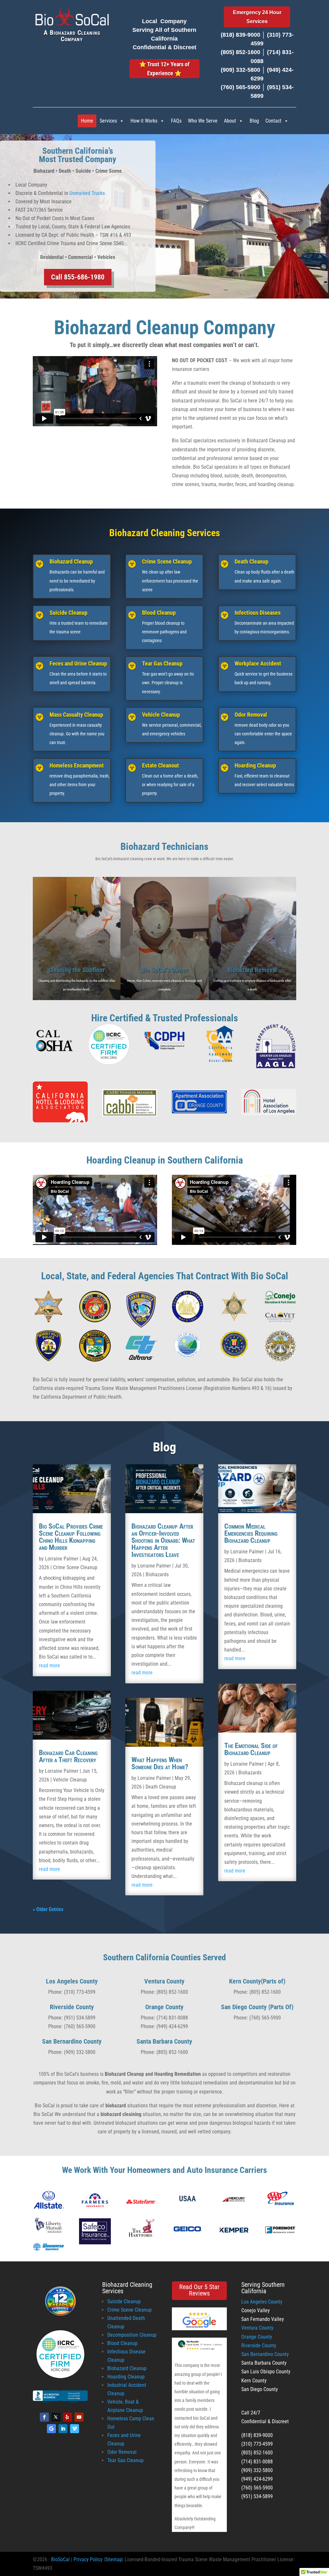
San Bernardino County (265, 2354)
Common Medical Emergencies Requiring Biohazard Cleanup (251, 1533)
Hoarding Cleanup (255, 765)
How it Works (144, 121)
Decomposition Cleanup (132, 2335)
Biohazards (157, 1574)
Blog (254, 121)
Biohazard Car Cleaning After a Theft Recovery (68, 1756)
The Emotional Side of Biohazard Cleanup (251, 1749)
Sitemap (114, 2559)
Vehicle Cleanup (161, 715)
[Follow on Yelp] (67, 2417)
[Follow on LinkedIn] (63, 2429)
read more (49, 1665)
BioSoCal (60, 2559)
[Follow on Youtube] (79, 2417)
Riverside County (259, 2346)
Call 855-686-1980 (78, 277)
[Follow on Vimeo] (75, 2429)
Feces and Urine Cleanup (78, 663)
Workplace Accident (258, 663)
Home (87, 121)
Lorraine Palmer (62, 1559)
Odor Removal (251, 715)
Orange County (257, 2337)
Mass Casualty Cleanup (76, 715)
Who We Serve (203, 121)
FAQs (176, 121)
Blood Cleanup (159, 613)
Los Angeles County (262, 2302)
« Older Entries (48, 1909)
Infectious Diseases (258, 613)
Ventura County (257, 2328)
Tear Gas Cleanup (162, 663)
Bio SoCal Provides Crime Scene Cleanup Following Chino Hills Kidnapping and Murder (71, 1537)
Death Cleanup (251, 561)
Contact (273, 121)
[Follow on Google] (51, 2429)
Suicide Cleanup (68, 613)
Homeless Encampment (77, 765)
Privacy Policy (88, 2559)
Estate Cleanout (160, 765)
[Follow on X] (56, 2417)
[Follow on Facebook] (44, 2417)
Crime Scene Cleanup (167, 561)
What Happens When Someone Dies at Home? (160, 1763)
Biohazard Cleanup (71, 561)
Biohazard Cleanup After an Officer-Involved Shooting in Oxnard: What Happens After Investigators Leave (163, 1540)
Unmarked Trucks (87, 193)
